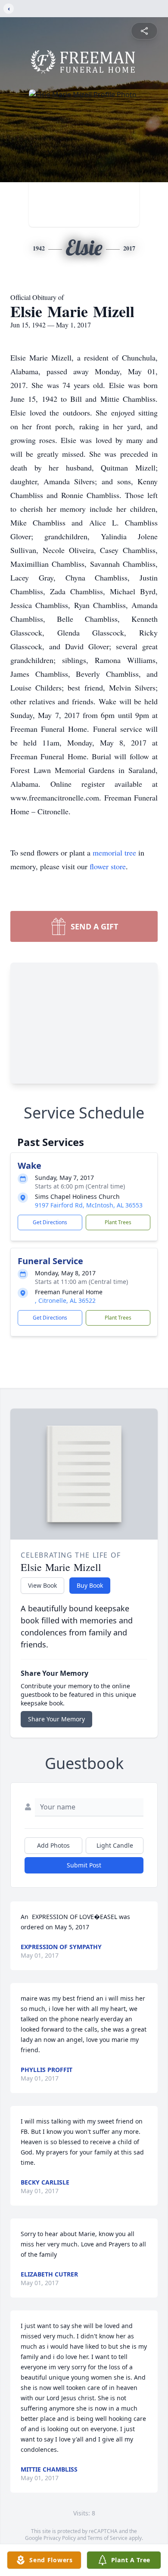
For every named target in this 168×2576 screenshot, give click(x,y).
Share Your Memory (56, 1719)
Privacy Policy (60, 2538)
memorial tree (114, 853)
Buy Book (90, 1585)
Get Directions (50, 1222)
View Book (42, 1585)
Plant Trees (118, 1222)
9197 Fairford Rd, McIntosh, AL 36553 (89, 1205)
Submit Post (84, 1865)
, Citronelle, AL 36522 (65, 1300)
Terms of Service (107, 2538)
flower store (108, 866)
